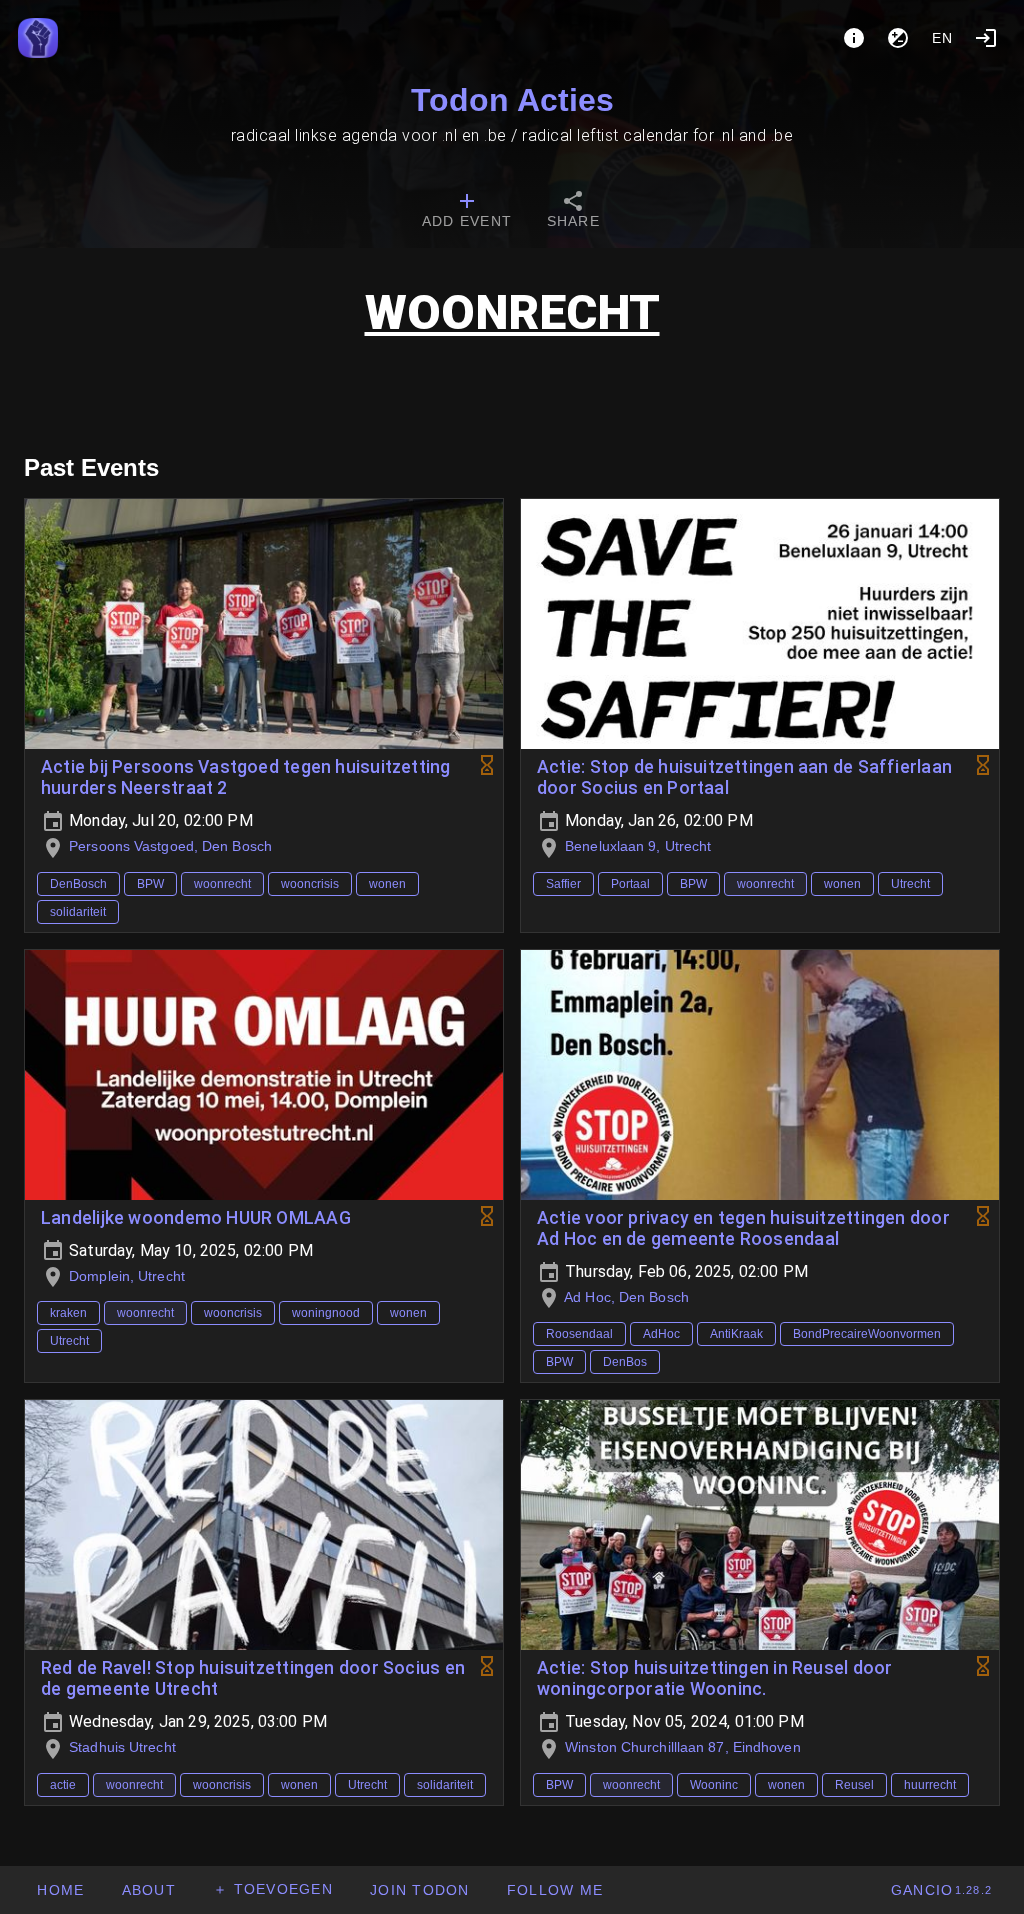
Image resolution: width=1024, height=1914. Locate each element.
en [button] (943, 38)
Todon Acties (512, 100)
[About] (854, 38)
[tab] (467, 212)
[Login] (986, 38)
